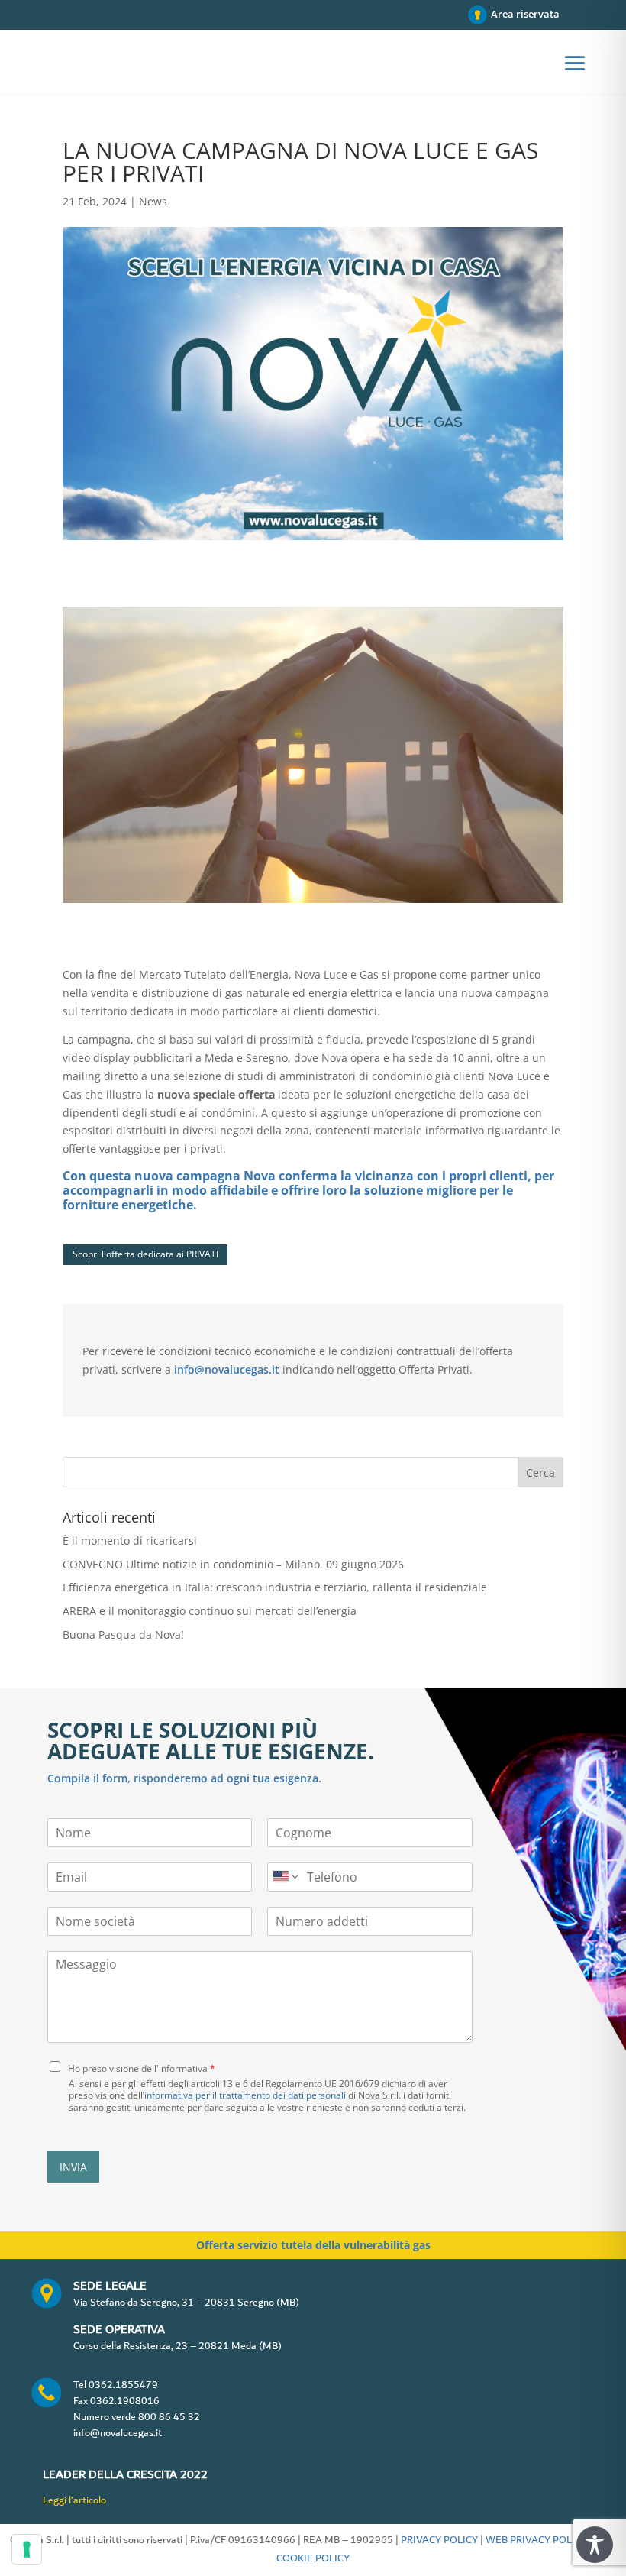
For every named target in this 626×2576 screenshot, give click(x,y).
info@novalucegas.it (227, 1369)
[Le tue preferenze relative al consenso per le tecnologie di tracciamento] (27, 2549)
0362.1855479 (123, 2385)
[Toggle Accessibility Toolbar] (595, 2545)
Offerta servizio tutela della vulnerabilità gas (313, 2245)
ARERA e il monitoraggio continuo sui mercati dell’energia (210, 1611)
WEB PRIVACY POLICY (536, 2540)
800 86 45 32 (169, 2417)
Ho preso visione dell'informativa (142, 2068)
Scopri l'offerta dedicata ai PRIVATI (145, 1254)
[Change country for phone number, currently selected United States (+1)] (284, 1877)
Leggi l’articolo (74, 2500)
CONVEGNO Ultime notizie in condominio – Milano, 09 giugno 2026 (233, 1564)
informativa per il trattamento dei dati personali (245, 2095)
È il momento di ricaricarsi (130, 1540)
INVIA (73, 2167)
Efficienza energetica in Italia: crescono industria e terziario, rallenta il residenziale (275, 1587)
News (153, 201)
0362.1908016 (125, 2401)
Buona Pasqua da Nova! (123, 1634)
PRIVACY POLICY (439, 2540)
